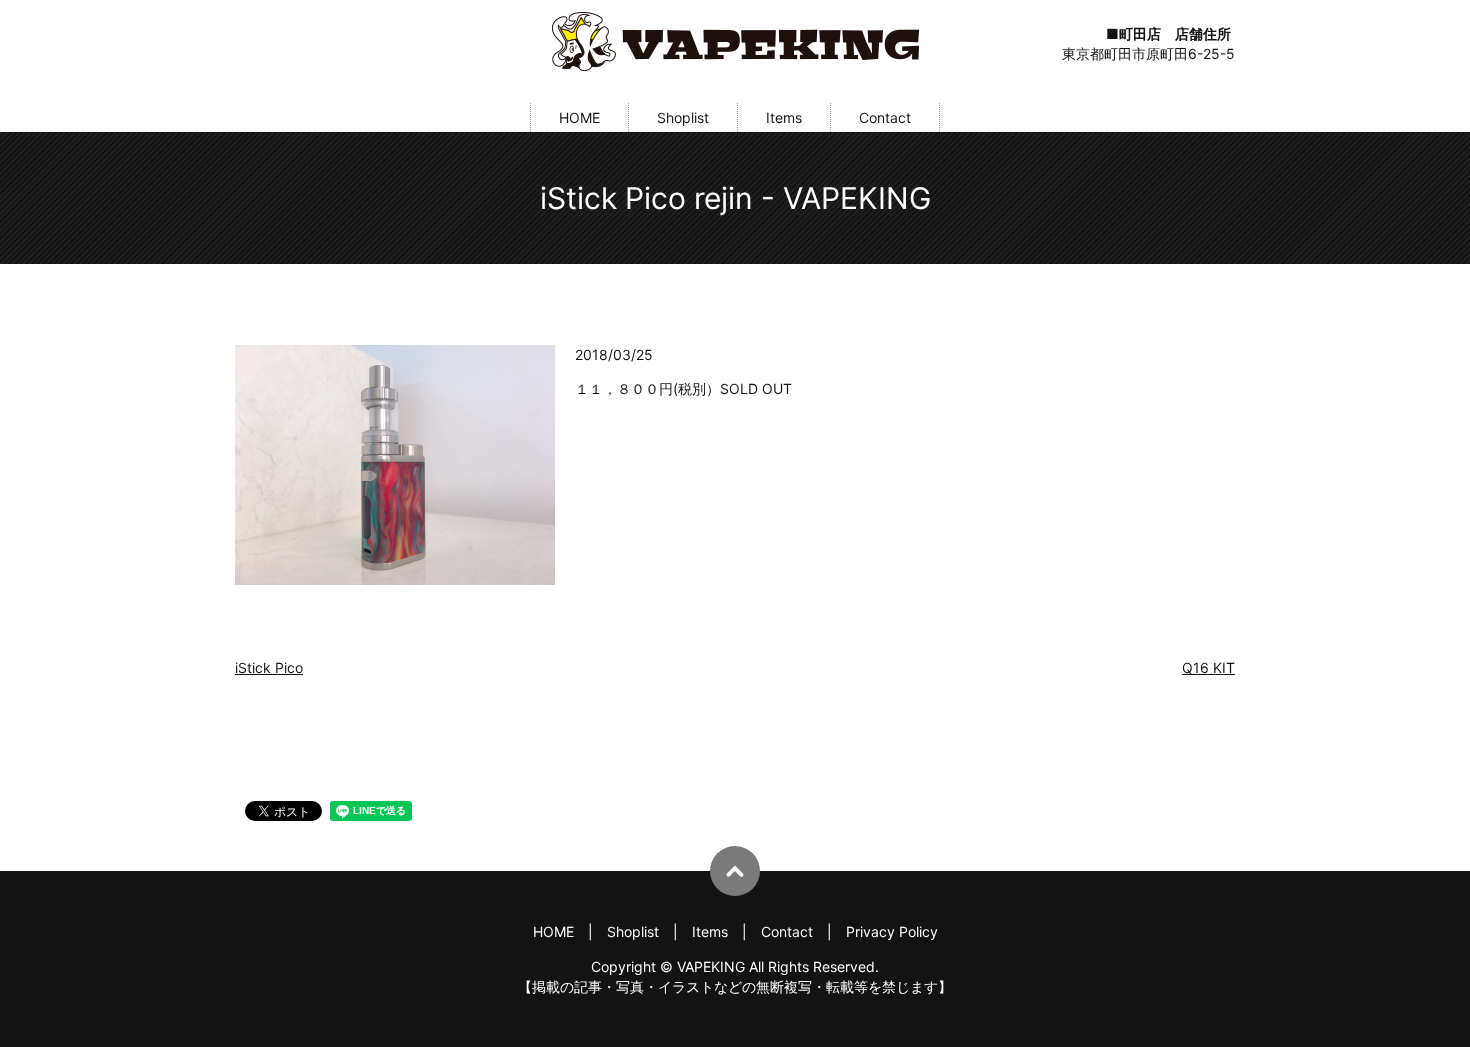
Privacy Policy (892, 931)
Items (784, 117)
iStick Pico (269, 667)
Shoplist (683, 117)
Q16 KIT (1208, 667)
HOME (579, 117)
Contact (885, 117)
